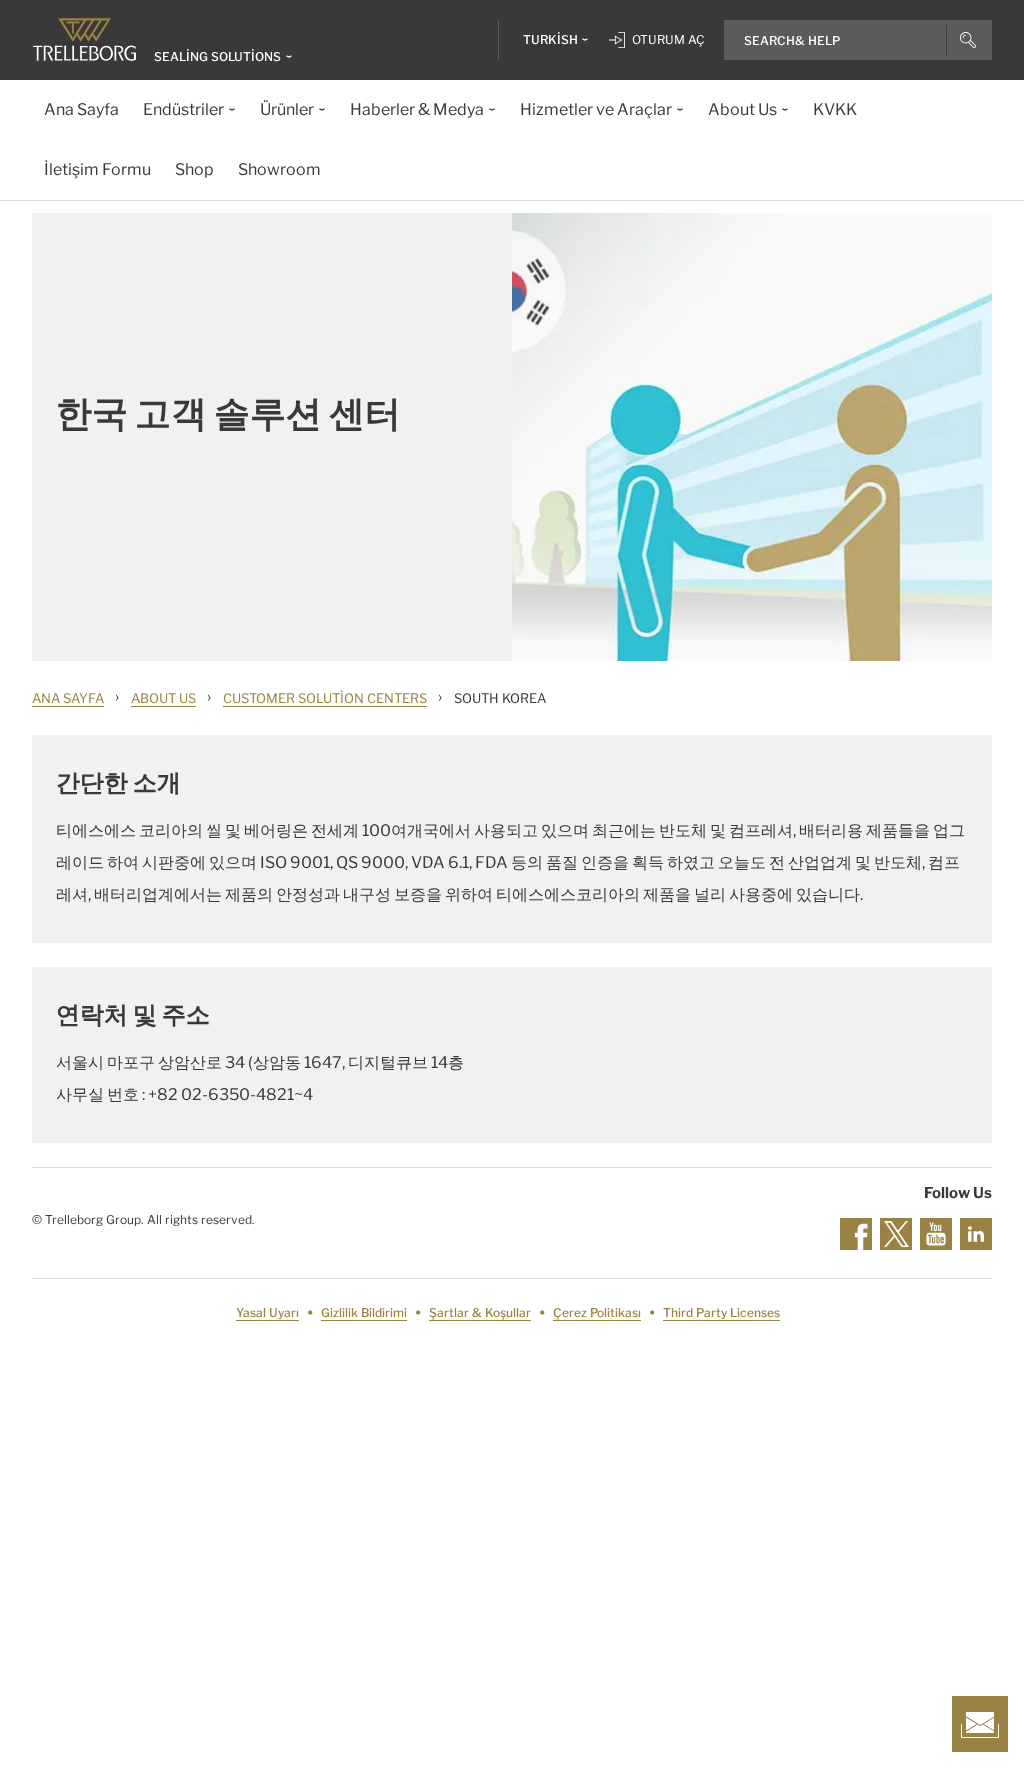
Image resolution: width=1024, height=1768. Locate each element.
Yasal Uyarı (267, 1312)
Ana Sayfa (68, 698)
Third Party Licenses (721, 1312)
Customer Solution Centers (325, 698)
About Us (163, 698)
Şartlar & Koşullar (480, 1312)
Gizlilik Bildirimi (364, 1312)
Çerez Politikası (597, 1312)
